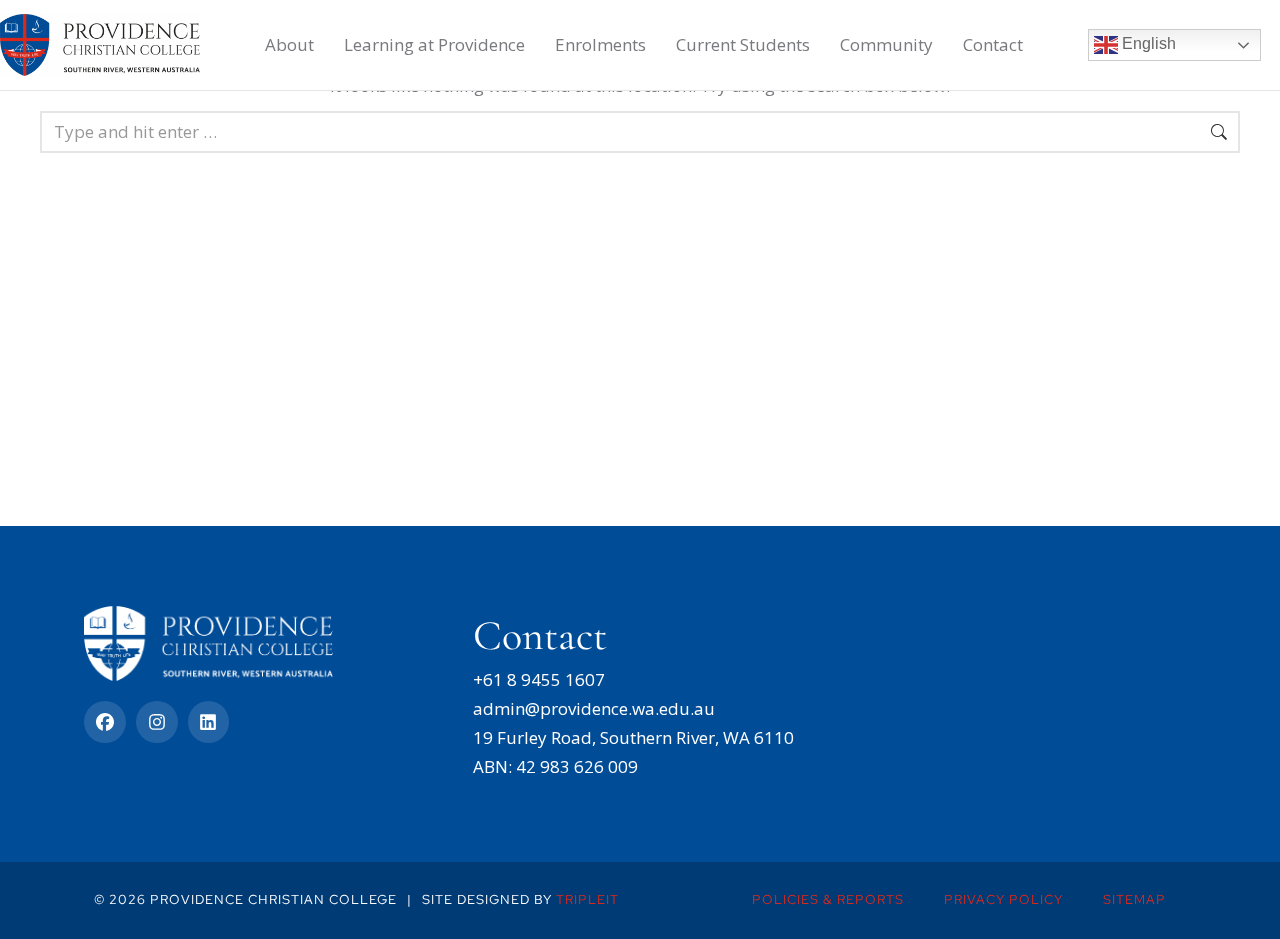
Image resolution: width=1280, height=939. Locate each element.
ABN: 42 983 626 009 (555, 766)
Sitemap (1134, 899)
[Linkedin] (209, 722)
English (1147, 43)
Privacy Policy (1003, 899)
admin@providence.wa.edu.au (594, 708)
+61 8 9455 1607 (539, 679)
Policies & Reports (828, 899)
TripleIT (587, 899)
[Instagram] (157, 722)
